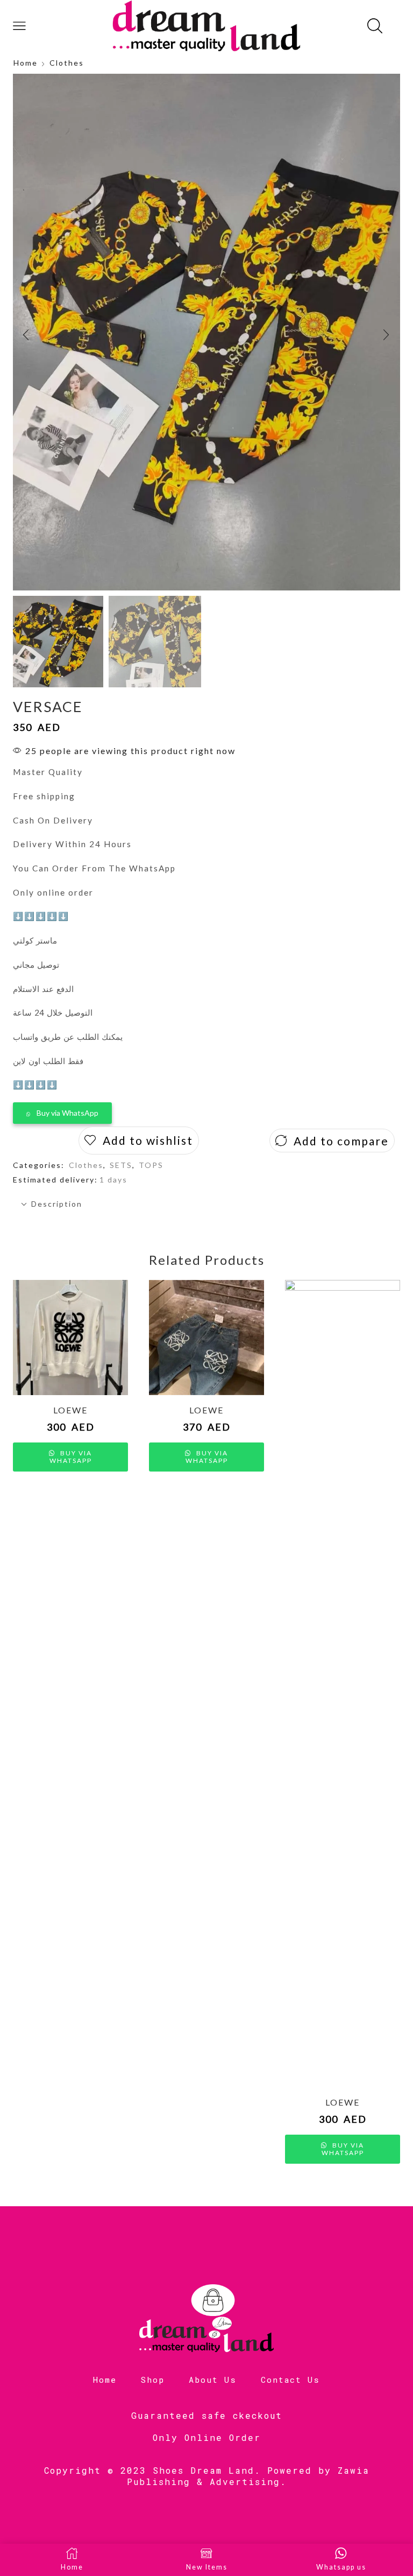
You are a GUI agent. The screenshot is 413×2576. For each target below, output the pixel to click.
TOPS (151, 1165)
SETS (121, 1165)
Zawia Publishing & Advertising (248, 2476)
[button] (26, 335)
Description (57, 1204)
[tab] (206, 1204)
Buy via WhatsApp (67, 1113)
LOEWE (70, 1410)
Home (26, 63)
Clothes (67, 63)
